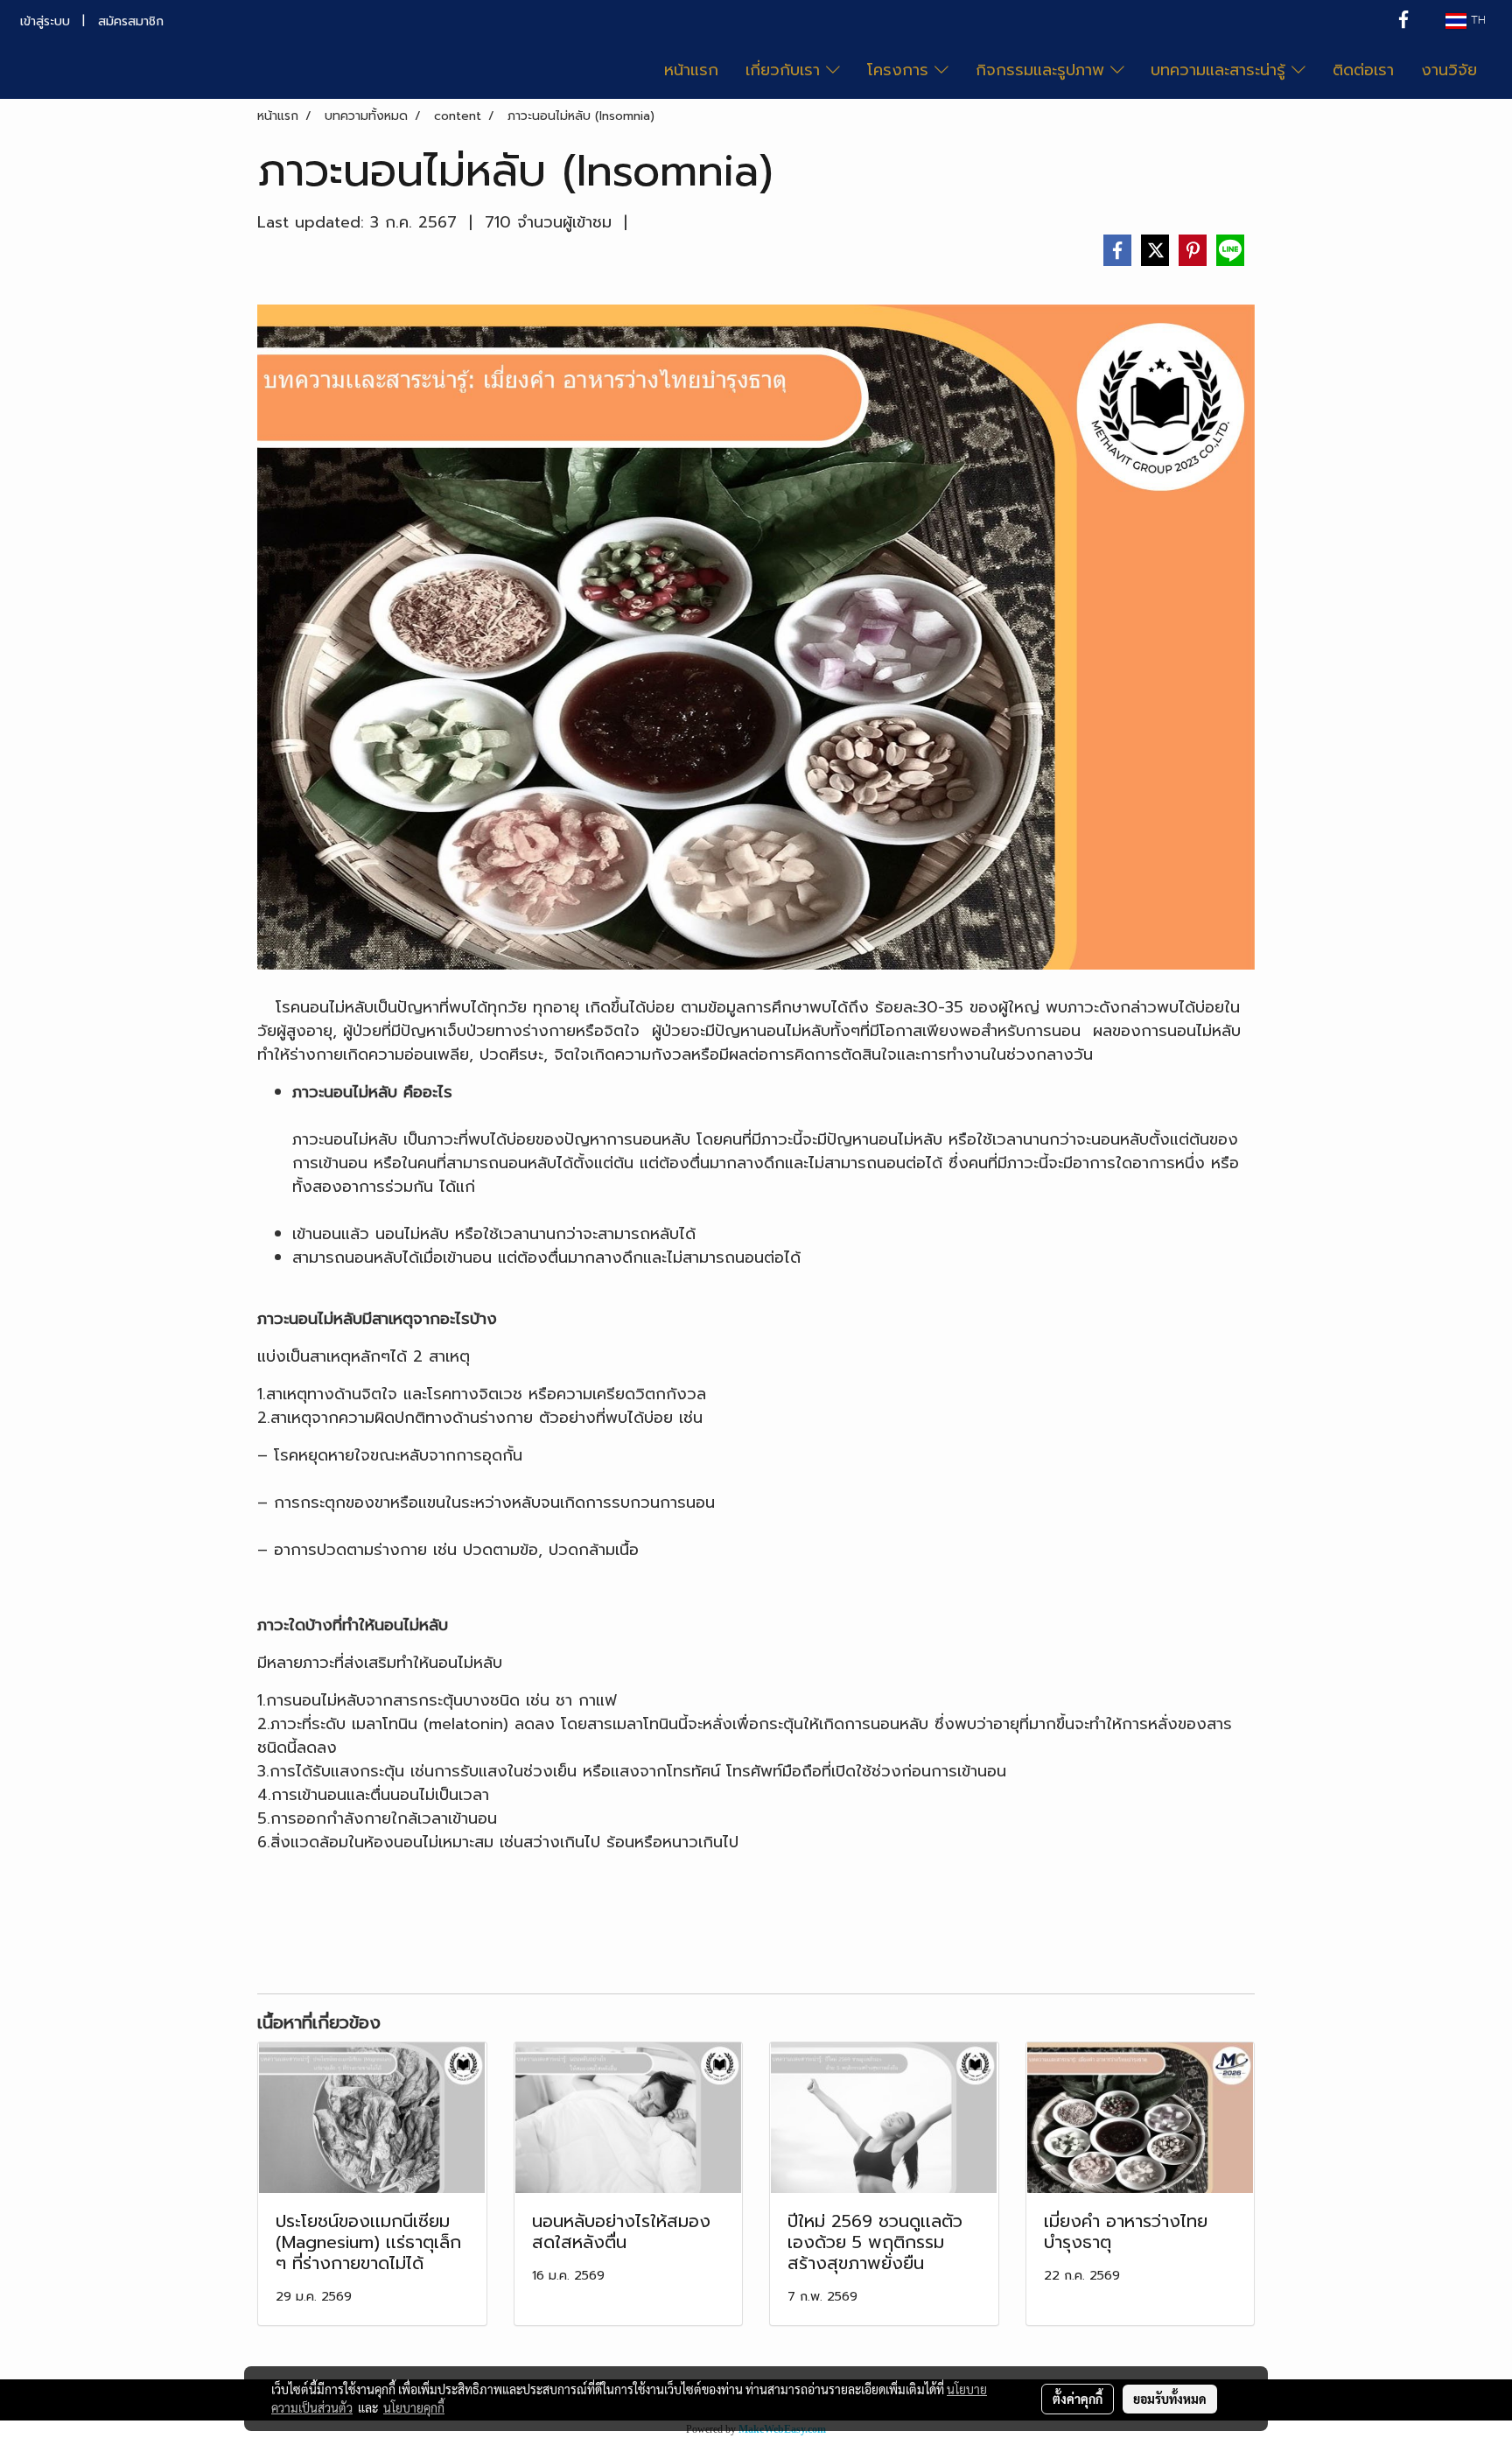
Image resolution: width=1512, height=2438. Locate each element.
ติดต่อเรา (1363, 70)
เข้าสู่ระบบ (45, 21)
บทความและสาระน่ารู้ (1221, 70)
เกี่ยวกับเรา (786, 70)
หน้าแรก (691, 70)
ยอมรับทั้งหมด (1170, 2399)
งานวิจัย (1449, 70)
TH (1476, 21)
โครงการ (901, 70)
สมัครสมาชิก (131, 21)
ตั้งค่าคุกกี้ (1078, 2399)
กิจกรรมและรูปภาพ (1043, 70)
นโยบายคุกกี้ (414, 2407)
